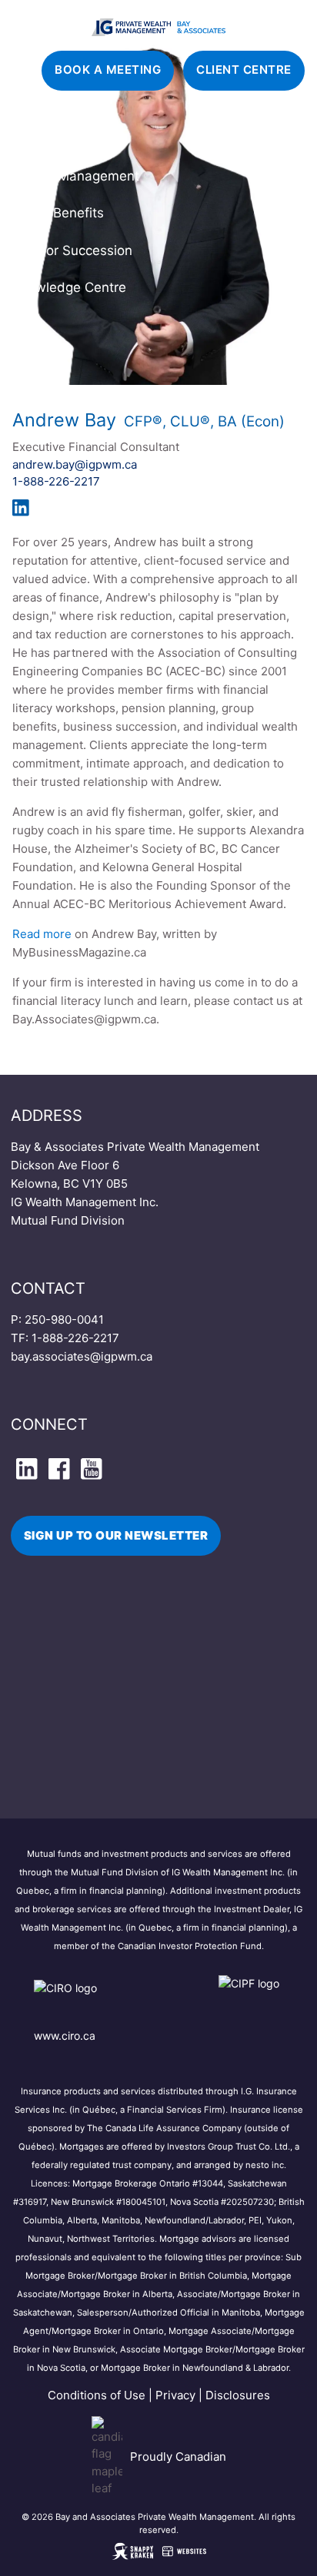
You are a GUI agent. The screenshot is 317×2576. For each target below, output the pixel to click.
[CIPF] (251, 1998)
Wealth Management (75, 176)
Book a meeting (108, 70)
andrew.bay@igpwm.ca (75, 464)
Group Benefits (58, 213)
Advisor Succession (72, 250)
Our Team (42, 139)
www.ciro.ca (65, 2036)
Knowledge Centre (69, 287)
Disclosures (238, 2395)
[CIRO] (111, 1998)
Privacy (175, 2395)
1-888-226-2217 (56, 481)
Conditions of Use (97, 2395)
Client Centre (244, 70)
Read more (42, 934)
